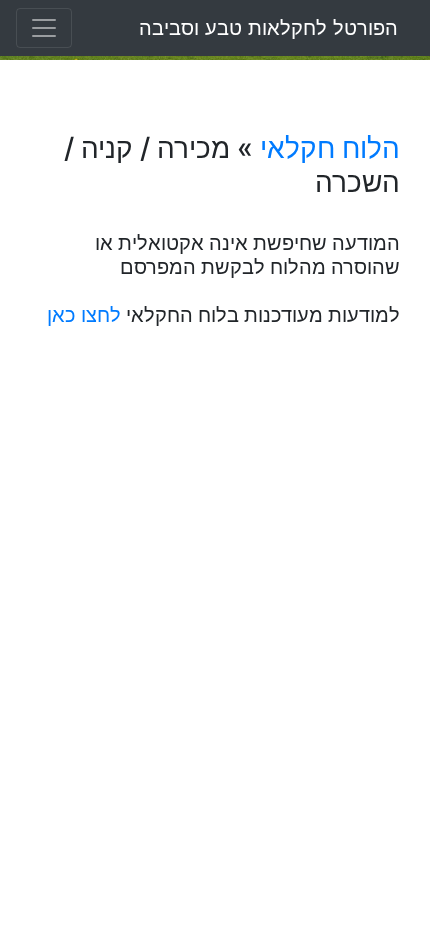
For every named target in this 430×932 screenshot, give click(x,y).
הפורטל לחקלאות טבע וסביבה (268, 28)
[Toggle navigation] (44, 28)
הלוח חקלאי (330, 148)
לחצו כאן (84, 315)
